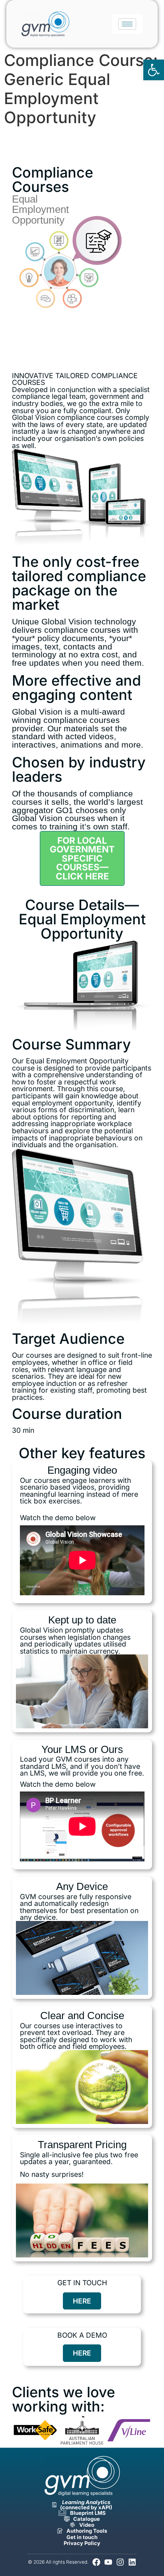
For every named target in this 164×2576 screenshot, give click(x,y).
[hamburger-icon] (127, 24)
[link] (154, 70)
